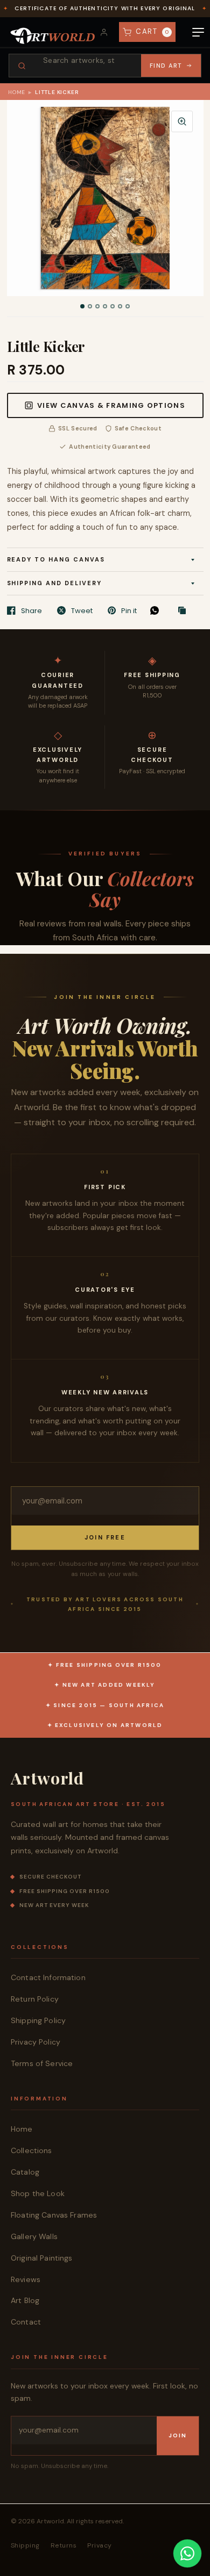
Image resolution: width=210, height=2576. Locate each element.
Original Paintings (42, 2258)
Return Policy (35, 1999)
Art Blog (25, 2300)
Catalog (25, 2172)
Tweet (82, 610)
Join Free (105, 1537)
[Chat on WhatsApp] (187, 2553)
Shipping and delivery (55, 583)
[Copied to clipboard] (185, 611)
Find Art (166, 66)
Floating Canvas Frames (54, 2215)
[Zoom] (182, 121)
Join (178, 2435)
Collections (31, 2150)
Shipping (25, 2545)
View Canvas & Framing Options (111, 405)
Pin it (129, 610)
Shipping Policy (38, 2020)
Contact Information (48, 1977)
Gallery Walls (34, 2236)
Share (31, 610)
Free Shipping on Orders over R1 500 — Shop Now (105, 5)
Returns (64, 2545)
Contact (26, 2322)
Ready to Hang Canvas (56, 559)
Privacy (99, 2545)
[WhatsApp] (157, 610)
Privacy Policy (36, 2042)
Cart (153, 31)
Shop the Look (38, 2193)
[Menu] (198, 32)
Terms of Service (42, 2063)
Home (17, 92)
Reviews (26, 2279)
